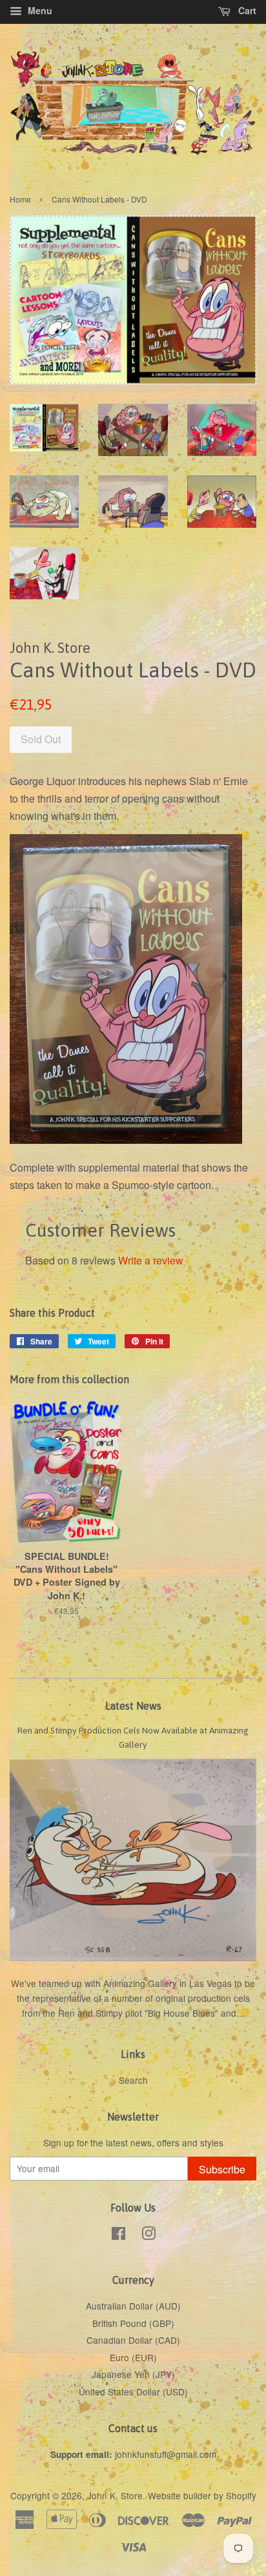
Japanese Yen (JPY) (133, 2374)
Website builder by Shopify (202, 2495)
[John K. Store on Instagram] (148, 2235)
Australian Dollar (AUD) (133, 2306)
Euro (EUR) (133, 2357)
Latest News (133, 1706)
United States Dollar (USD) (133, 2391)
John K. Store (115, 2495)
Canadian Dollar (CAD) (133, 2340)
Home (20, 199)
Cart (246, 10)
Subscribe (222, 2169)
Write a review (151, 1260)
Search (133, 2080)
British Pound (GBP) (133, 2323)
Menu (39, 10)
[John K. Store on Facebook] (118, 2235)
